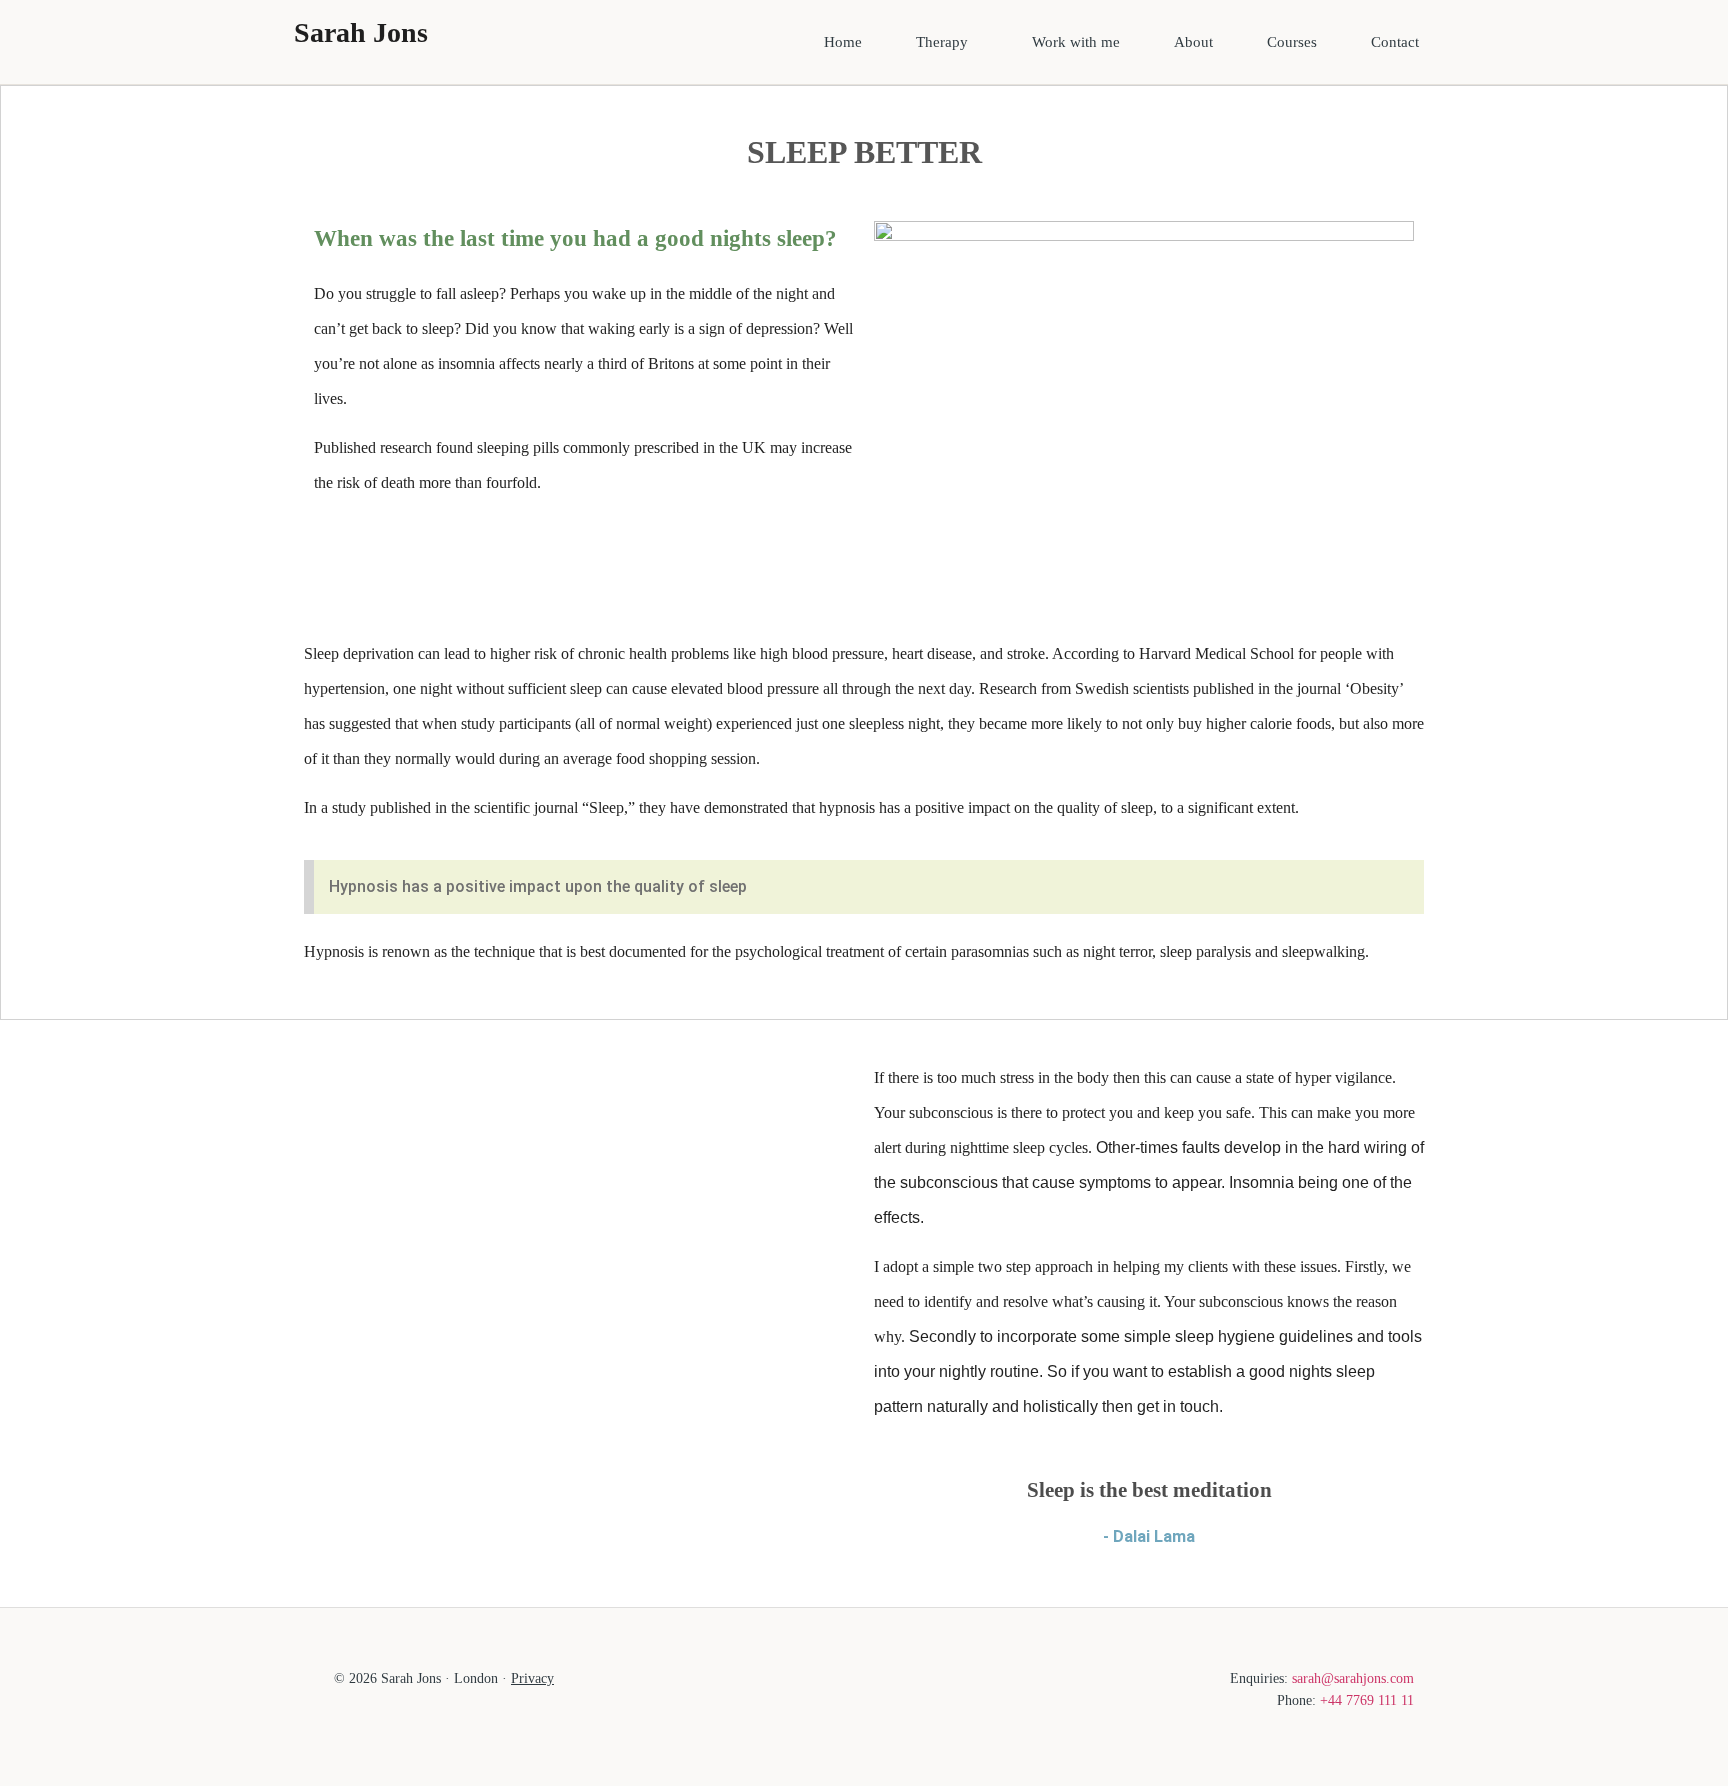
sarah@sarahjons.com (1353, 1678)
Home (843, 42)
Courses (1292, 42)
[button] (947, 42)
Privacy (532, 1678)
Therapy (942, 42)
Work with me (1076, 42)
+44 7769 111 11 (1367, 1700)
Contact (1395, 42)
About (1193, 42)
